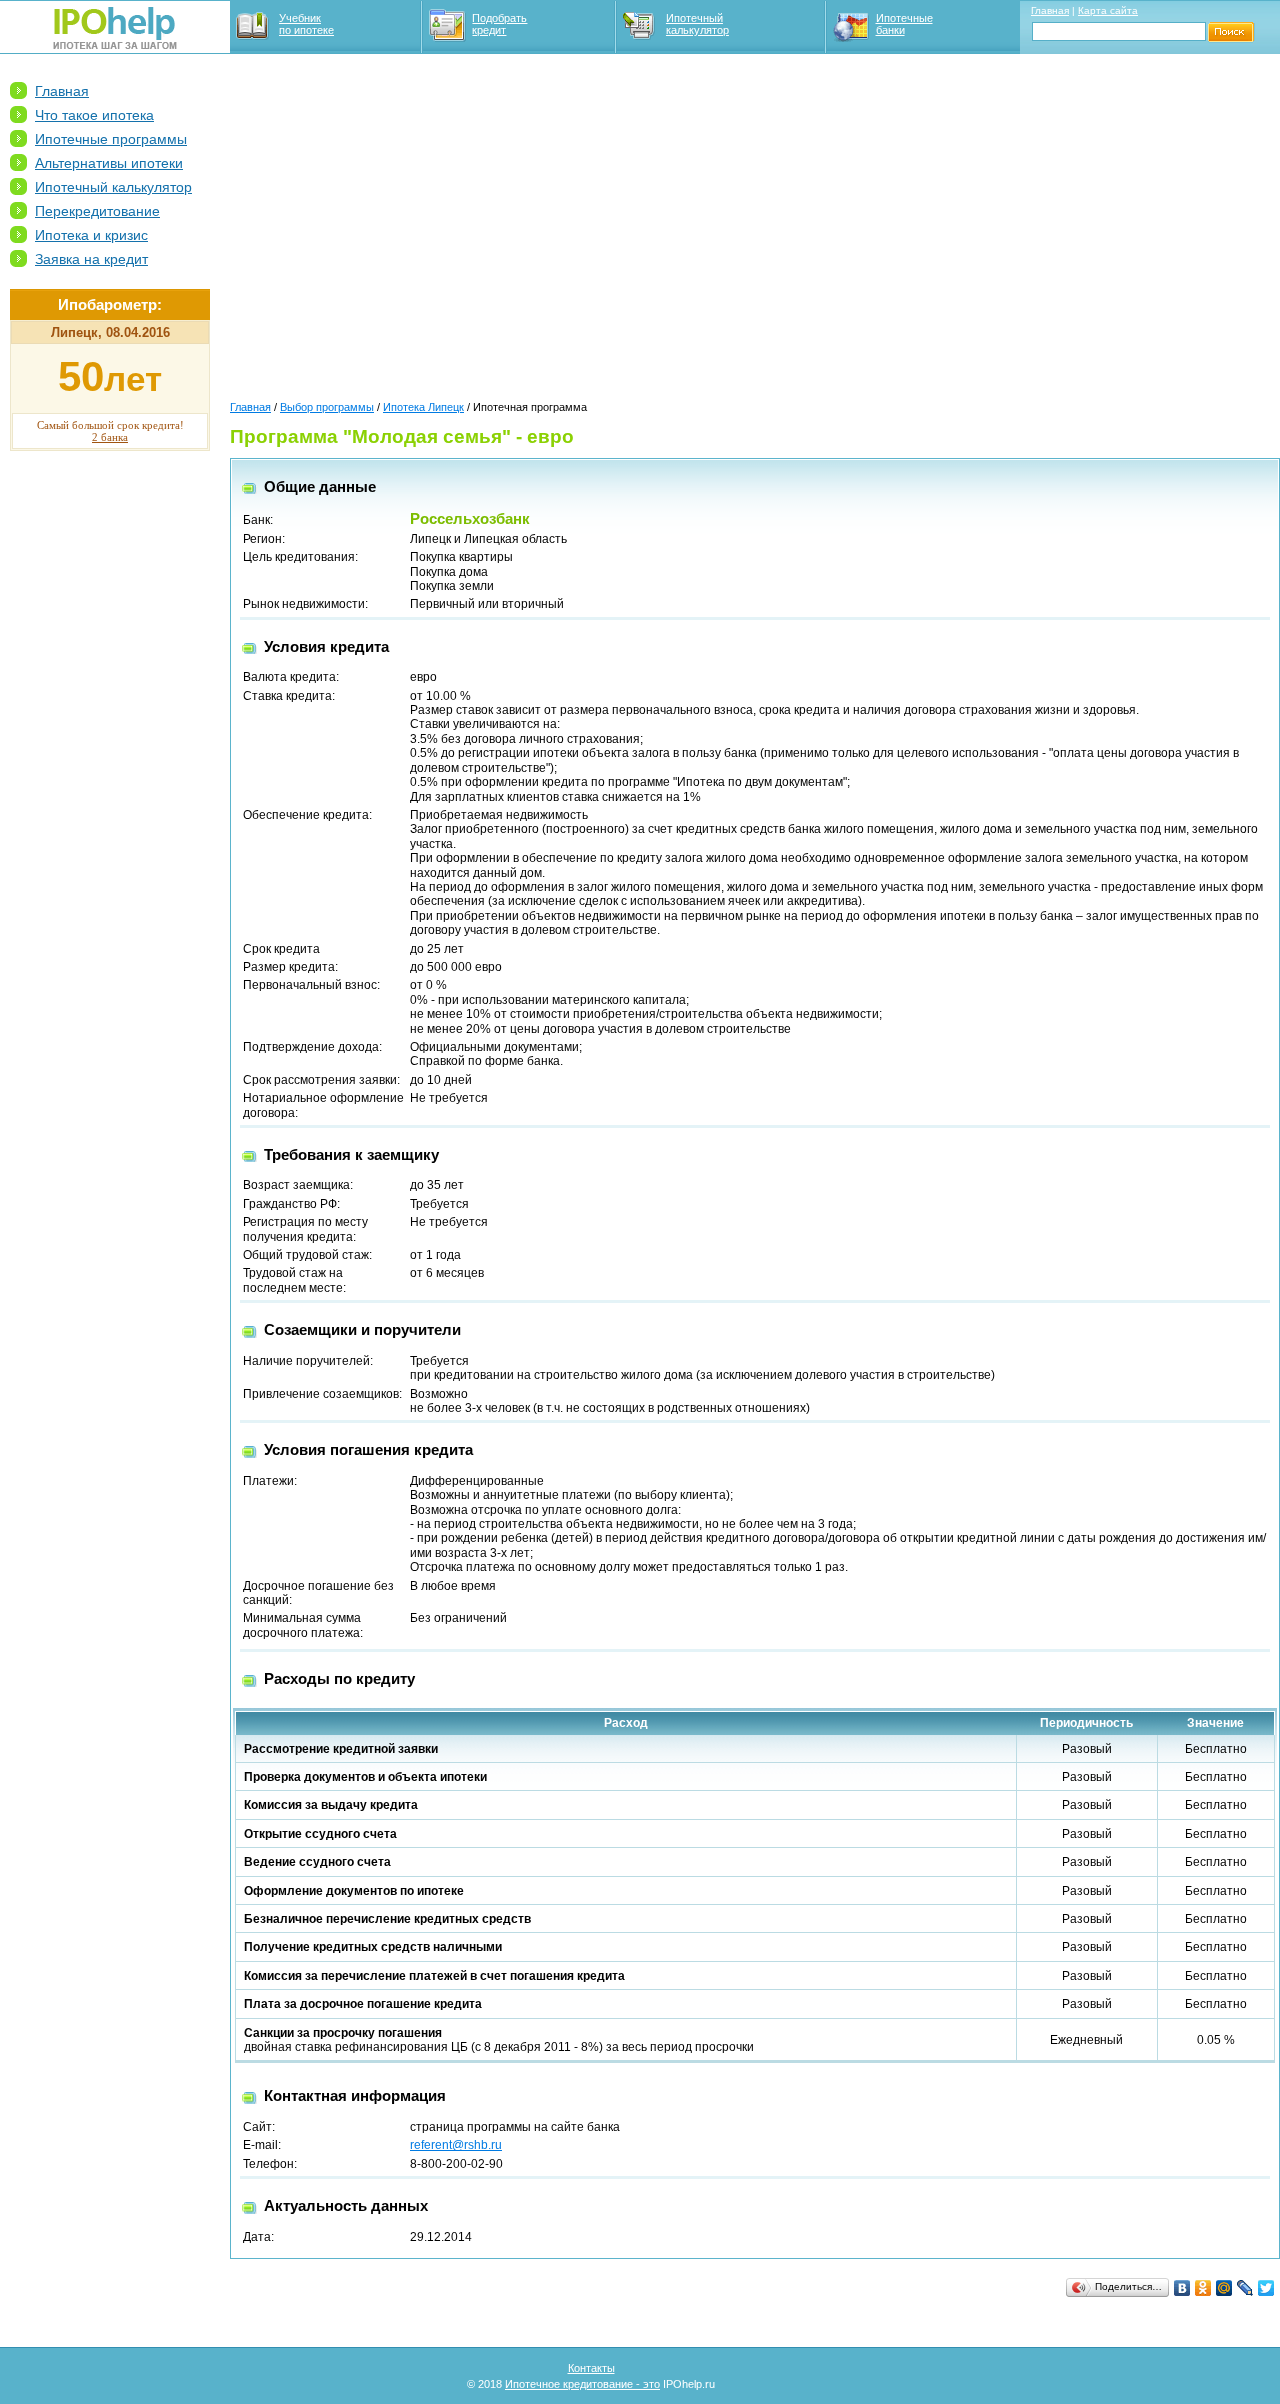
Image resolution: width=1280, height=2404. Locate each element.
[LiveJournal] (1245, 2288)
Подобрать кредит (499, 24)
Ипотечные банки (904, 24)
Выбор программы (327, 407)
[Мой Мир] (1224, 2288)
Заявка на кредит (91, 259)
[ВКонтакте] (1182, 2288)
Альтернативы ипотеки (109, 163)
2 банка (110, 437)
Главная (1050, 10)
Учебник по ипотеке (306, 24)
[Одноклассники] (1203, 2288)
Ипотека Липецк (423, 407)
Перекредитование (97, 211)
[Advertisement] (110, 771)
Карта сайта (1108, 10)
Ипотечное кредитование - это (582, 2384)
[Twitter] (1266, 2288)
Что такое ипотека (94, 115)
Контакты (591, 2368)
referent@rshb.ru (456, 2145)
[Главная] (115, 45)
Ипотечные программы (111, 139)
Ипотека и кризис (91, 235)
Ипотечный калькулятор (697, 24)
